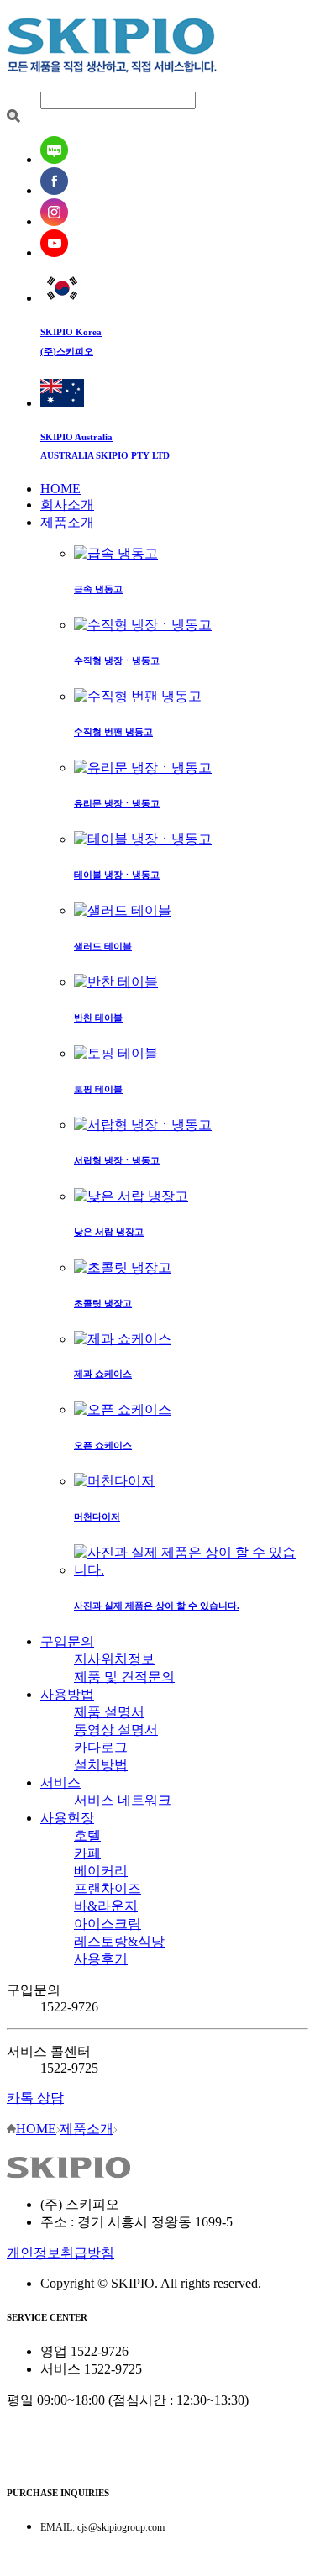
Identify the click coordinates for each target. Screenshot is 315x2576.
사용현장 (67, 1818)
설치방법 (101, 1765)
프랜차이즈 (108, 1888)
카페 (87, 1853)
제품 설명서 (109, 1712)
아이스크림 (108, 1924)
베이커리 (101, 1871)
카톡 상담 (35, 2098)
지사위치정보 (114, 1659)
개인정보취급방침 (60, 2253)
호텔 (87, 1835)
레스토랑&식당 (119, 1941)
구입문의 (67, 1641)
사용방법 (67, 1694)
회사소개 (67, 505)
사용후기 (101, 1959)
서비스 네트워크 (123, 1800)
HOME (60, 489)
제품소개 (67, 522)
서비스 (60, 1782)
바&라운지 (106, 1906)
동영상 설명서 (116, 1730)
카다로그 (101, 1747)
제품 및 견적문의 (124, 1677)
